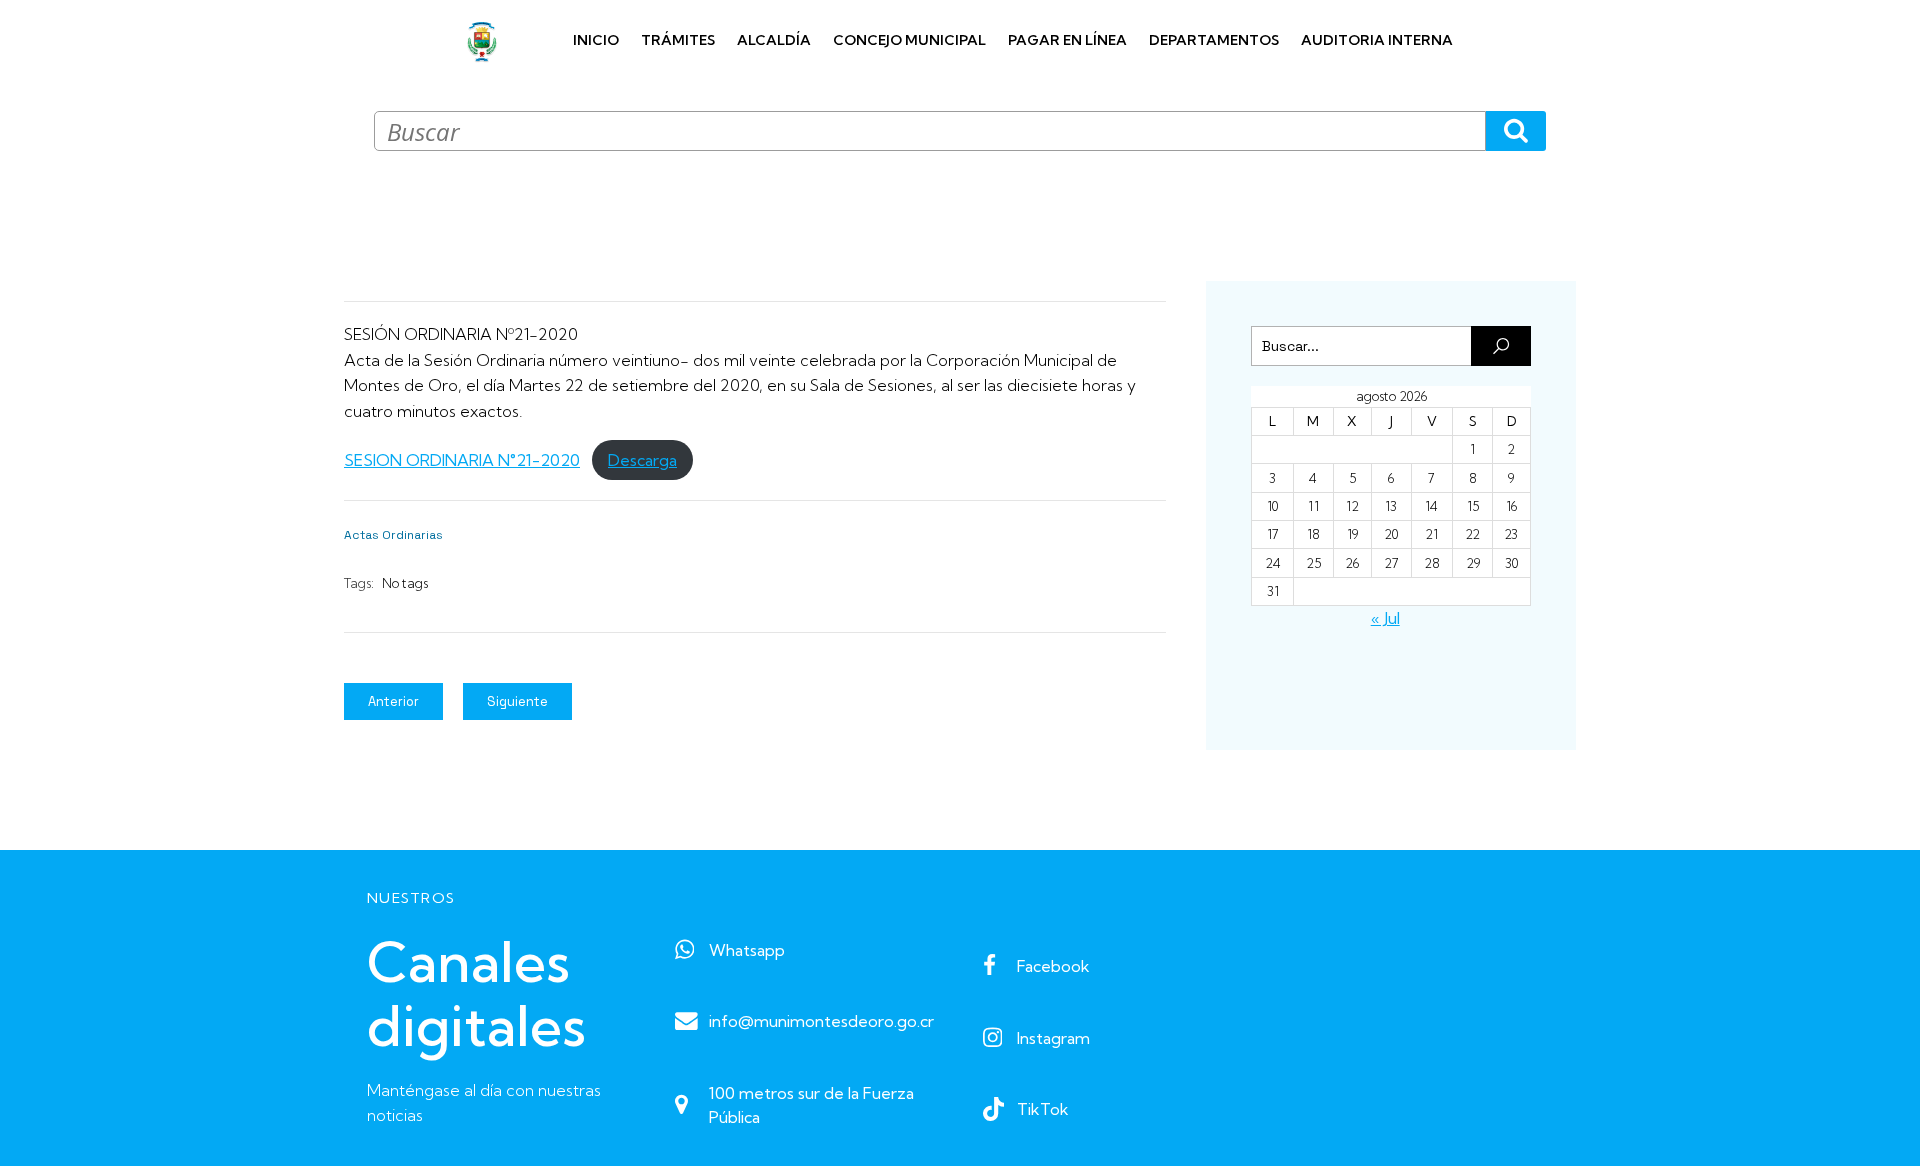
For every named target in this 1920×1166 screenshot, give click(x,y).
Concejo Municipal (909, 40)
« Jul (1385, 618)
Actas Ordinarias (393, 535)
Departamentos (1214, 40)
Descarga (642, 460)
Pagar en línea (1067, 40)
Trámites (678, 40)
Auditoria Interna (1377, 40)
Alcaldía (774, 40)
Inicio (596, 40)
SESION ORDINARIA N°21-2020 (462, 460)
